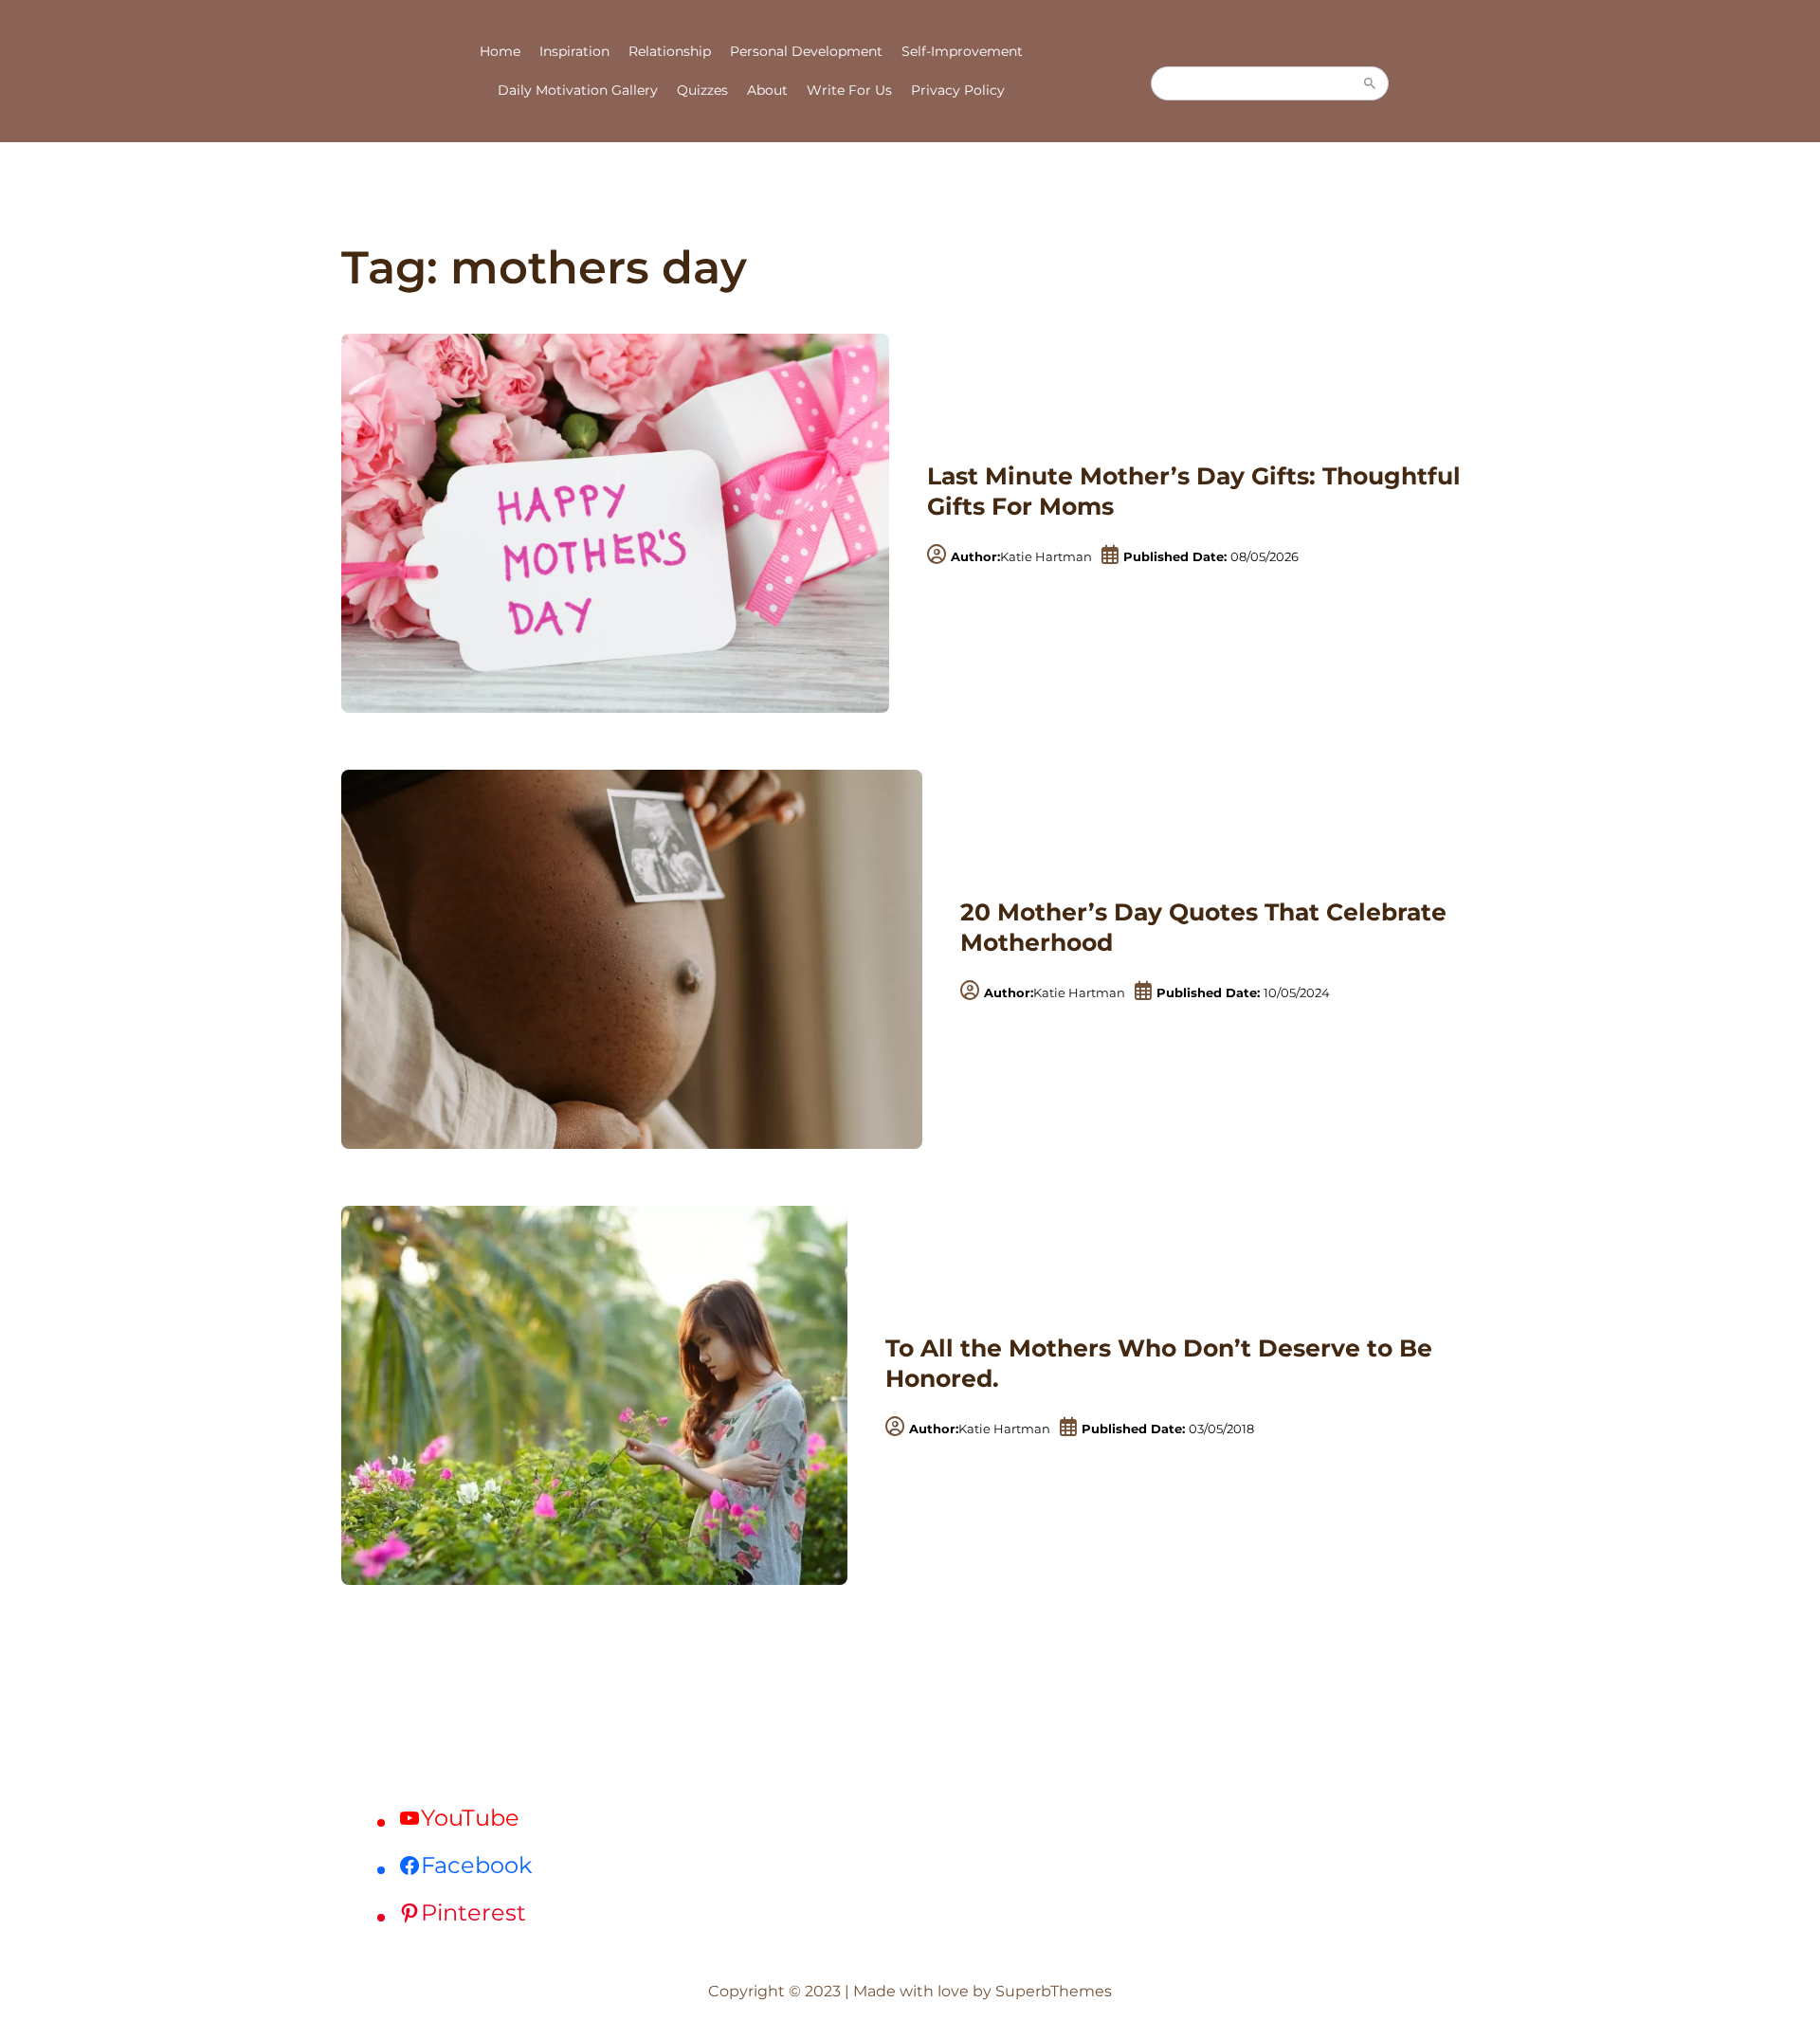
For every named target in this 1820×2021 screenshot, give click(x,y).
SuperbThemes (1054, 1991)
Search (1370, 83)
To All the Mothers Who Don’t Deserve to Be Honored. (1159, 1364)
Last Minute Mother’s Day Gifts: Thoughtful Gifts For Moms (1194, 492)
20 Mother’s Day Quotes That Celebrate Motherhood (1203, 928)
